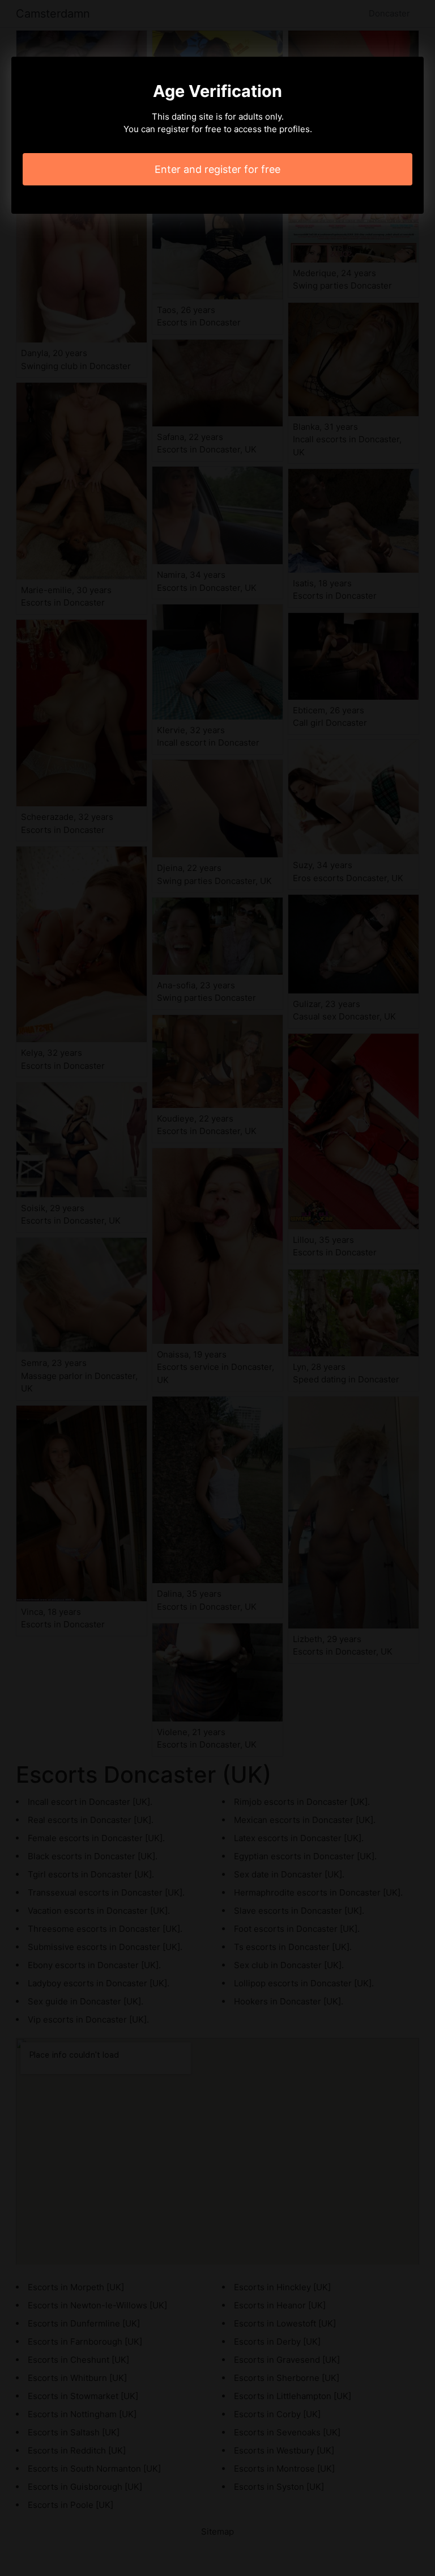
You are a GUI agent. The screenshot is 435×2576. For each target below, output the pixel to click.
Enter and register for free (217, 169)
